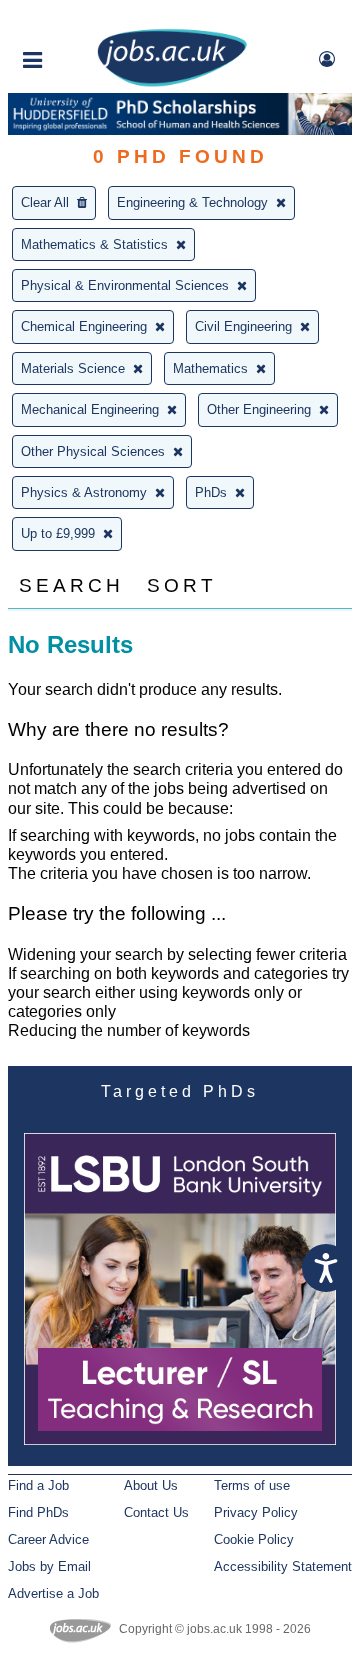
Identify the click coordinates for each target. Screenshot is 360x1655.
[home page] (172, 82)
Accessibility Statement (283, 1566)
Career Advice (48, 1539)
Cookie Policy (254, 1539)
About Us (151, 1485)
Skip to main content (80, 17)
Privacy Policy (256, 1512)
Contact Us (156, 1512)
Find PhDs (38, 1512)
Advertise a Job (53, 1593)
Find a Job (38, 1485)
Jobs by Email (49, 1566)
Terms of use (252, 1485)
